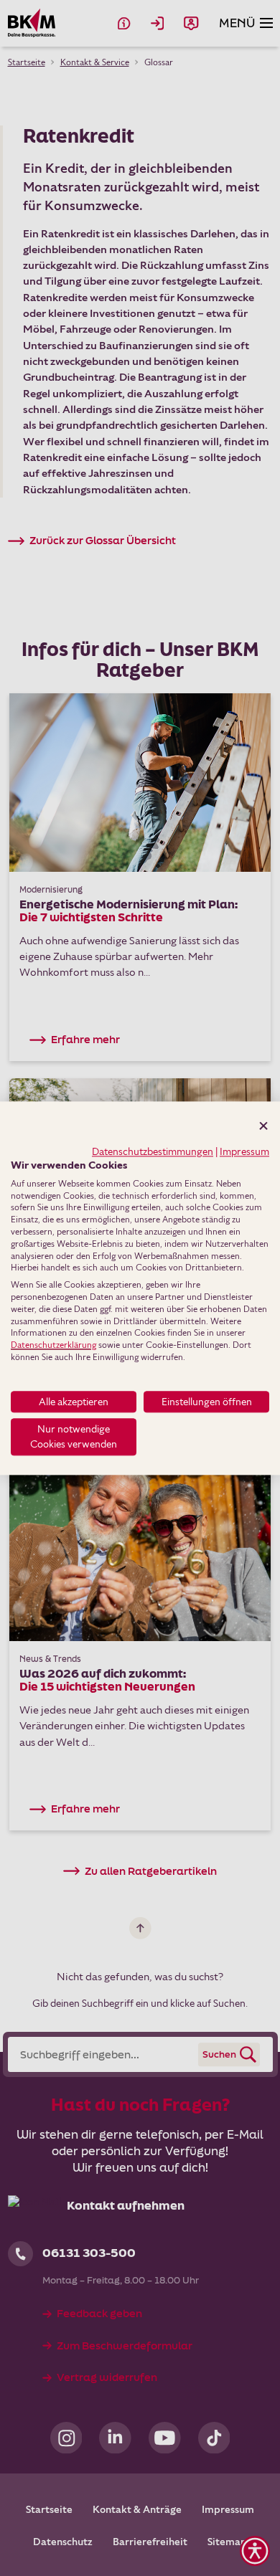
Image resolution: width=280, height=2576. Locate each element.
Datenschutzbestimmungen (153, 1151)
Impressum (244, 1151)
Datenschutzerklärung (53, 1345)
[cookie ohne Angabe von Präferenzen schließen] (263, 1126)
